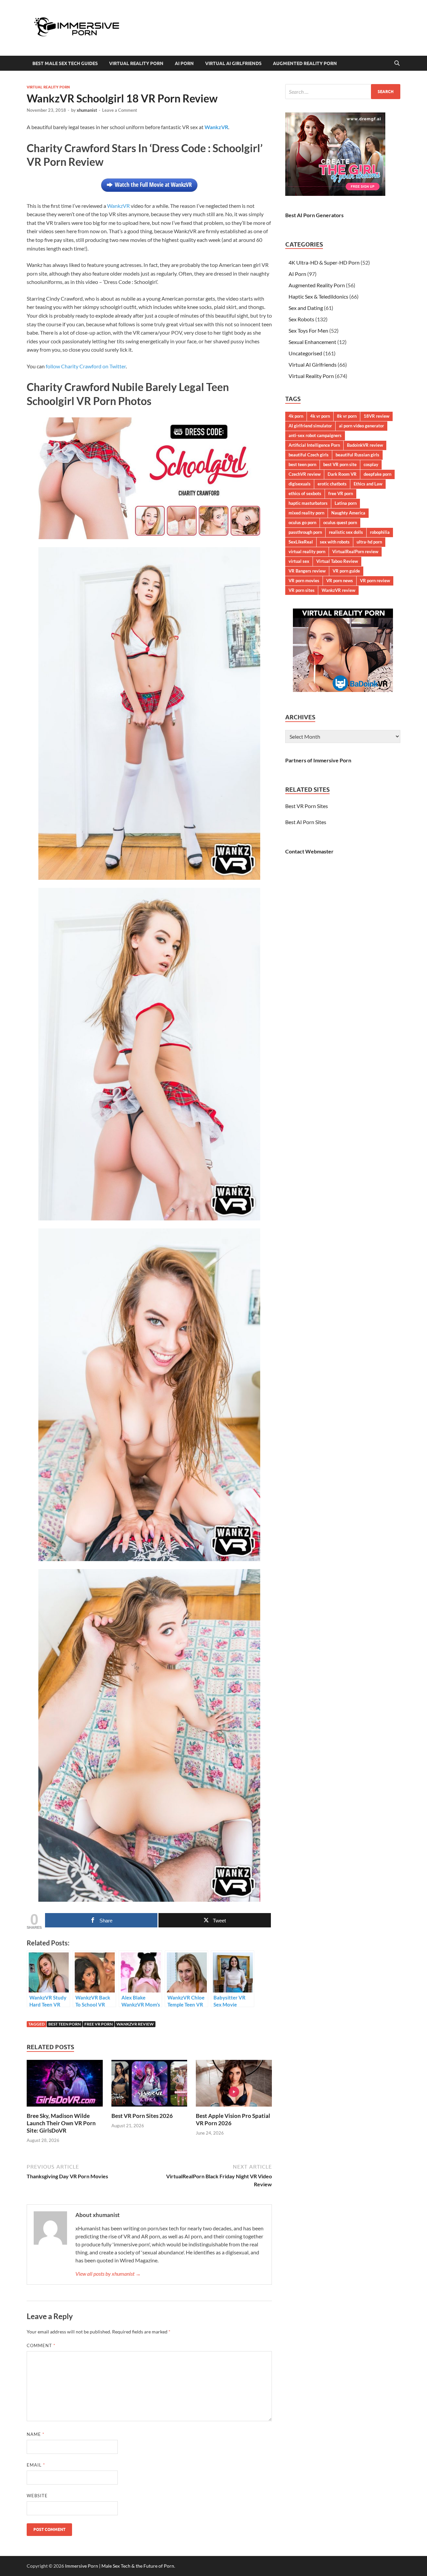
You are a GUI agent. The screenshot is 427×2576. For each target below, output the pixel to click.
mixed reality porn (306, 513)
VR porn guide (346, 571)
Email (36, 2465)
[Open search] (397, 63)
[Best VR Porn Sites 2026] (149, 2085)
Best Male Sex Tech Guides (65, 63)
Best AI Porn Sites (306, 822)
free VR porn (99, 2024)
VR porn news (340, 581)
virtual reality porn (307, 551)
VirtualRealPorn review (355, 551)
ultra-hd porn (369, 542)
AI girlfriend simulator (310, 426)
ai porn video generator (361, 426)
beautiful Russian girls (357, 455)
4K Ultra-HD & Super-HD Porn (324, 262)
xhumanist (87, 110)
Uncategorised (305, 353)
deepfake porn (377, 474)
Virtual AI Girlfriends (233, 63)
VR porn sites (302, 590)
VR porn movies (304, 581)
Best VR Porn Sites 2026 (142, 2116)
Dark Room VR (342, 474)
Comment (41, 2345)
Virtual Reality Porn (136, 63)
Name (36, 2434)
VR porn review (375, 581)
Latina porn (346, 503)
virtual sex (299, 561)
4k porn (296, 416)
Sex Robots (301, 319)
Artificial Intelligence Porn (314, 445)
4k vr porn (320, 416)
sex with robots (335, 542)
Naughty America (348, 513)
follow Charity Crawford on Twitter (86, 366)
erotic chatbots (332, 484)
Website (37, 2496)
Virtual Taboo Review (337, 561)
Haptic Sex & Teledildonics (318, 296)
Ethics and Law (368, 484)
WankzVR (118, 206)
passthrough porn (305, 532)
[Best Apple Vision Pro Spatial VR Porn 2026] (234, 2085)
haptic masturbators (308, 503)
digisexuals (300, 484)
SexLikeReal (301, 542)
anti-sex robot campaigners (315, 435)
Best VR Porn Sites (307, 806)
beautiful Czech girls (309, 455)
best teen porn (65, 2024)
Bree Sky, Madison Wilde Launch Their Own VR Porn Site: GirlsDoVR (61, 2123)
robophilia (380, 532)
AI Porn (184, 63)
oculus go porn (302, 522)
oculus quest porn (340, 522)
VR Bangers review (307, 571)
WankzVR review (135, 2024)
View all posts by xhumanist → (108, 2274)
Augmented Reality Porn (305, 63)
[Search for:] (343, 92)
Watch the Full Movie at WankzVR (153, 185)
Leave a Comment (120, 110)
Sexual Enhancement (312, 342)
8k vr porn (347, 416)
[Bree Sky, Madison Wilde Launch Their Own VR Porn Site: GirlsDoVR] (65, 2085)
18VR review (376, 416)
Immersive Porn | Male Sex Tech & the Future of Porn (120, 2566)
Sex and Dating (306, 308)
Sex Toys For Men (308, 330)
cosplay (371, 464)
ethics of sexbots (305, 493)
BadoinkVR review (365, 445)
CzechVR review (305, 474)
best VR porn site (340, 464)
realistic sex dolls (346, 532)
